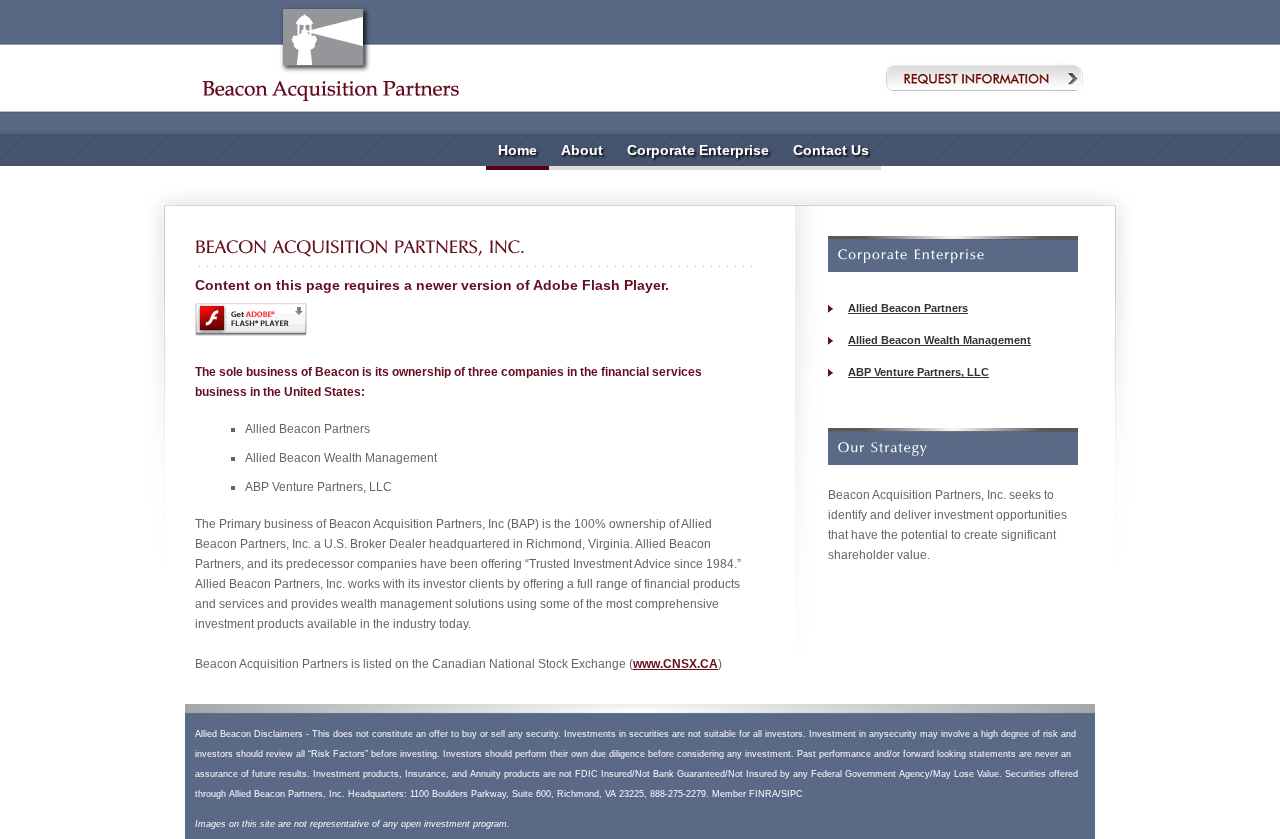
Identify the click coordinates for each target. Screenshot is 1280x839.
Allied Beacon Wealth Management (939, 340)
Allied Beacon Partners (908, 308)
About (582, 150)
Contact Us (831, 150)
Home (517, 150)
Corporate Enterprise (698, 150)
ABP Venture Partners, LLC (918, 372)
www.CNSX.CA (675, 664)
